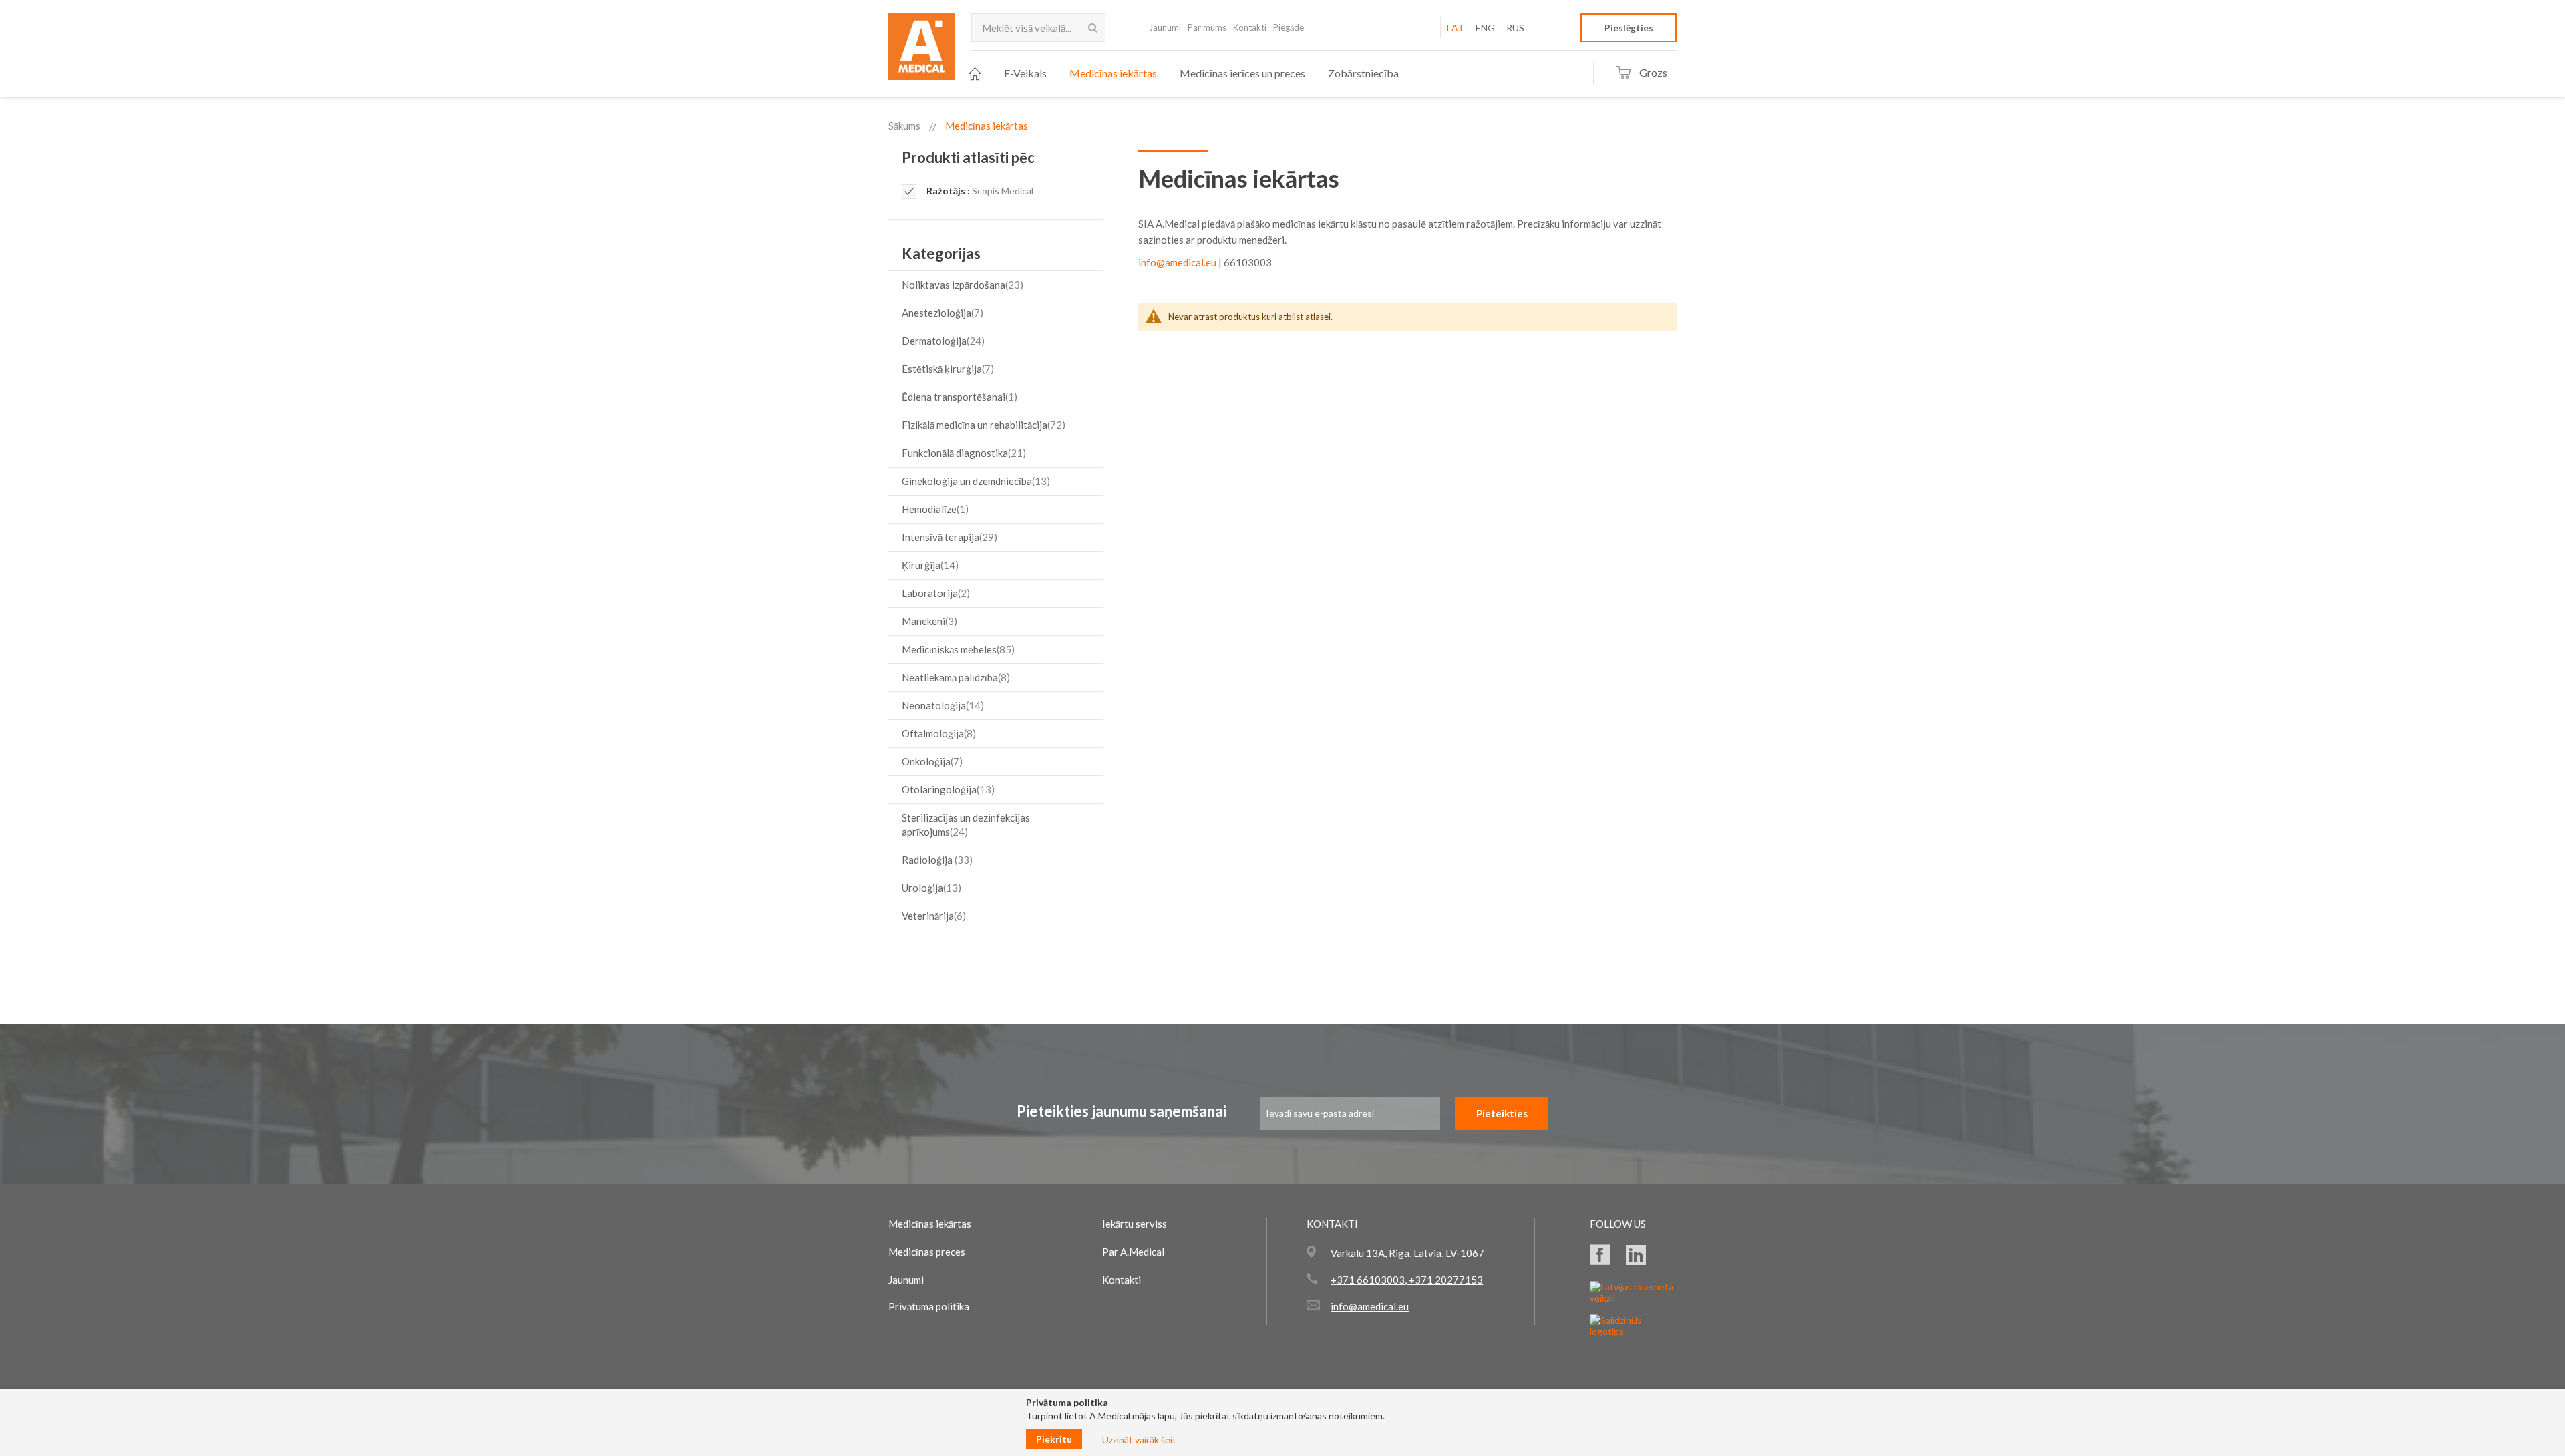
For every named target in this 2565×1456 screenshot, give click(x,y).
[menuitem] (975, 74)
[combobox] (1038, 28)
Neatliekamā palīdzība (954, 677)
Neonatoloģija (941, 705)
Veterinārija (932, 916)
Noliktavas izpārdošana (961, 285)
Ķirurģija (928, 565)
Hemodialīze (933, 509)
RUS (1515, 28)
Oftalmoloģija (937, 733)
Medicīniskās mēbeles (957, 649)
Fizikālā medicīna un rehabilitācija (982, 425)
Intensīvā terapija (948, 537)
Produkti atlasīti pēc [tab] (968, 157)
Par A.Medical (1133, 1252)
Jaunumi (1165, 27)
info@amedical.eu (1177, 262)
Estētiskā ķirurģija (946, 369)
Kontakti (1250, 27)
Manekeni (928, 621)
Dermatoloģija (942, 341)
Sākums (904, 126)
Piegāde (1289, 27)
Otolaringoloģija (947, 789)
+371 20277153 (1445, 1280)
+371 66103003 (1368, 1280)
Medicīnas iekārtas (930, 1224)
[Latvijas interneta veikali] (1633, 1298)
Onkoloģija (930, 761)
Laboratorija (934, 593)
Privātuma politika (929, 1306)
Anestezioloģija (941, 313)
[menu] (1184, 74)
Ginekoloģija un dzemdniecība (974, 481)
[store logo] (922, 51)
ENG (1485, 28)
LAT (1456, 28)
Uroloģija (930, 888)
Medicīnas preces (927, 1252)
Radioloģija (935, 860)
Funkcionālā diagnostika (962, 453)
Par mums (1207, 27)
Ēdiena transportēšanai (958, 397)
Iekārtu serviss (1135, 1224)
